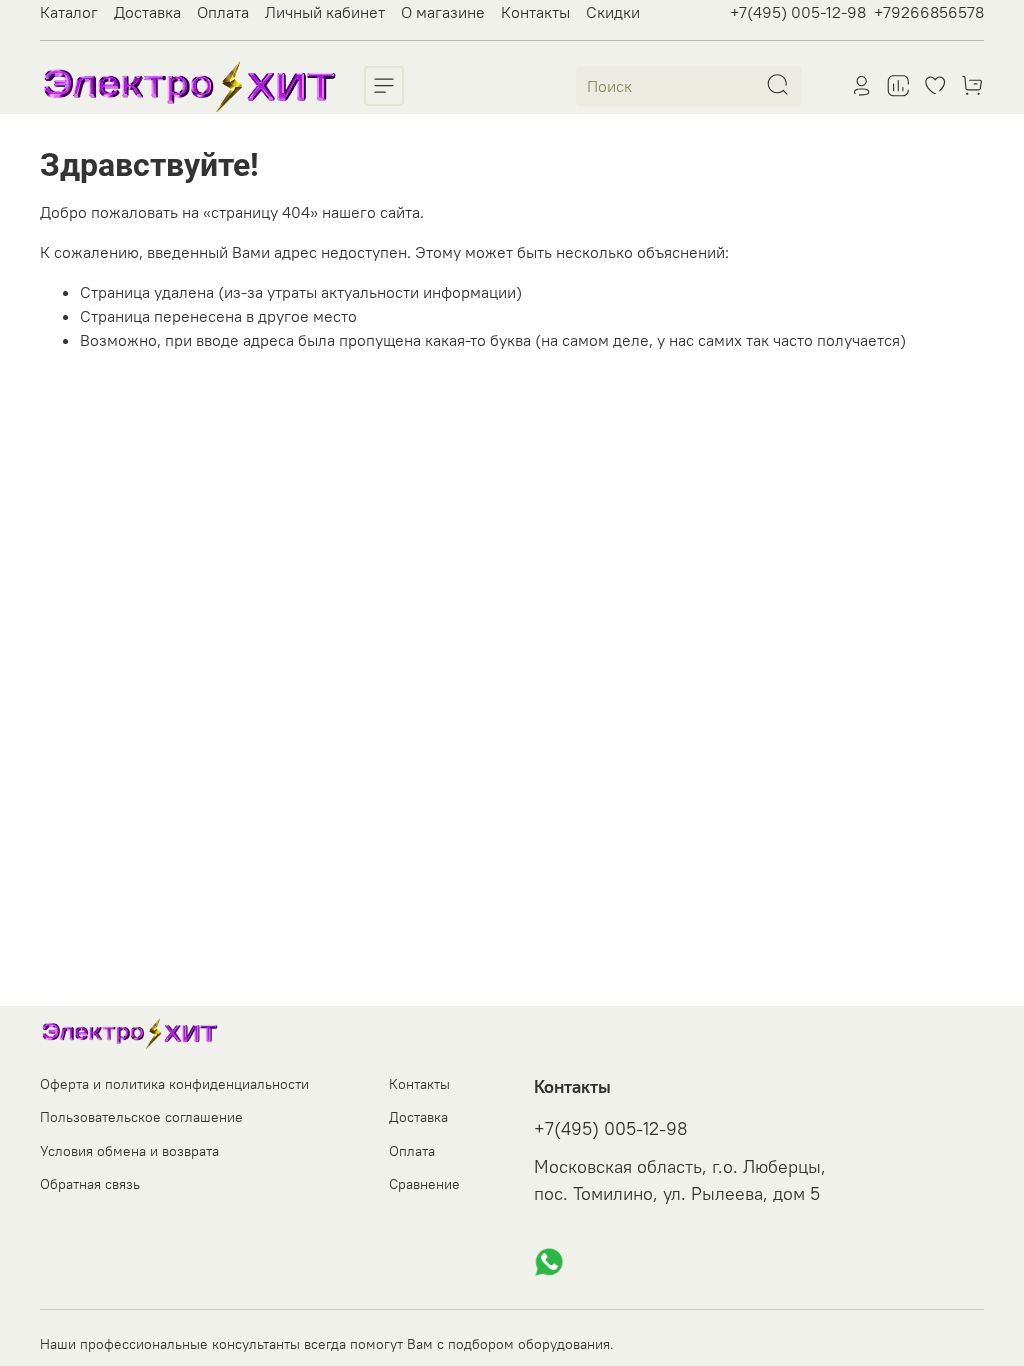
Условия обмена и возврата (129, 1151)
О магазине (443, 12)
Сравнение (424, 1184)
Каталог (69, 12)
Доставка (147, 12)
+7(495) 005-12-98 (798, 12)
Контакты (535, 12)
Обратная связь (90, 1184)
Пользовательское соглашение (141, 1117)
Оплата (223, 12)
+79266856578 (929, 12)
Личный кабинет (325, 12)
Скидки (613, 12)
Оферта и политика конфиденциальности (174, 1084)
